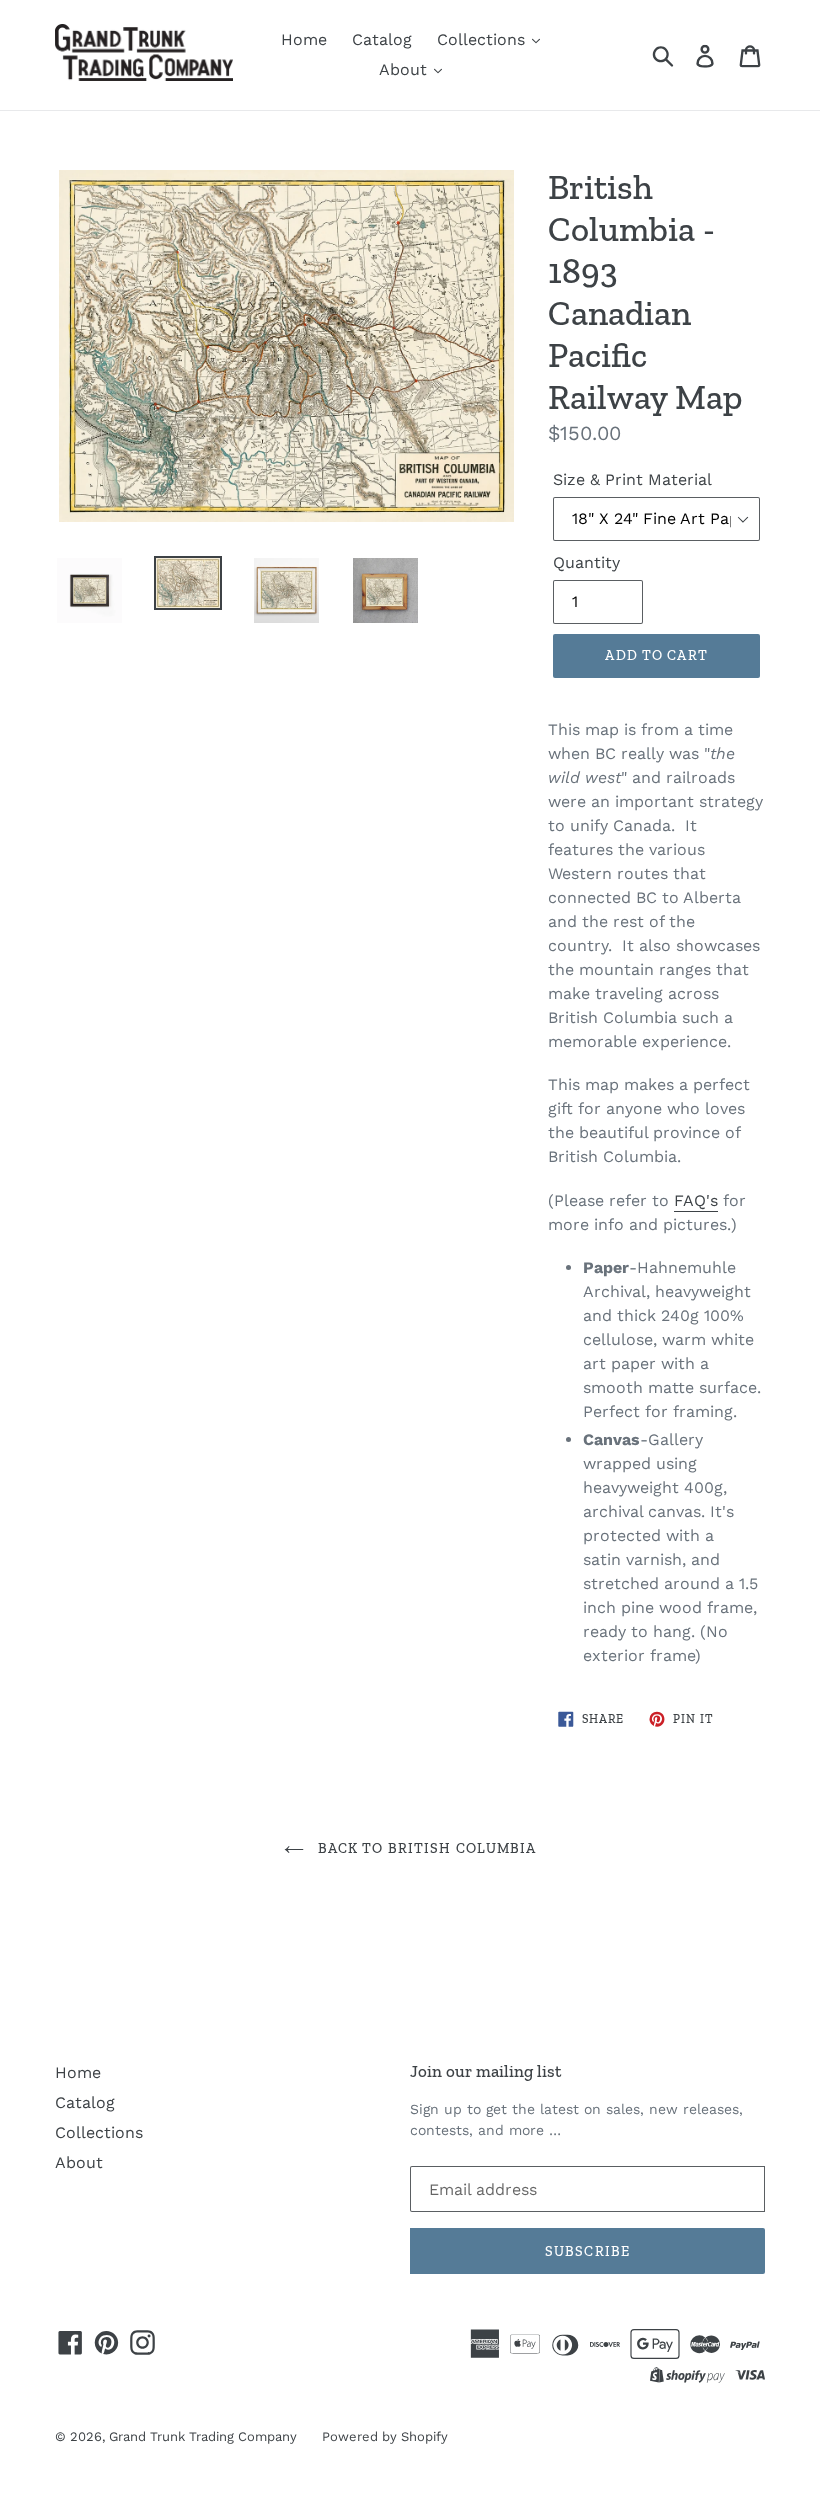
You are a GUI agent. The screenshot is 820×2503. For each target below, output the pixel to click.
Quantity (586, 562)
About (405, 69)
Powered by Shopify (385, 2436)
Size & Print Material (632, 479)
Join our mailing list (485, 2071)
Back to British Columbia (425, 1848)
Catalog (382, 39)
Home (304, 39)
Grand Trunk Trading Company (203, 2436)
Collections (483, 39)
